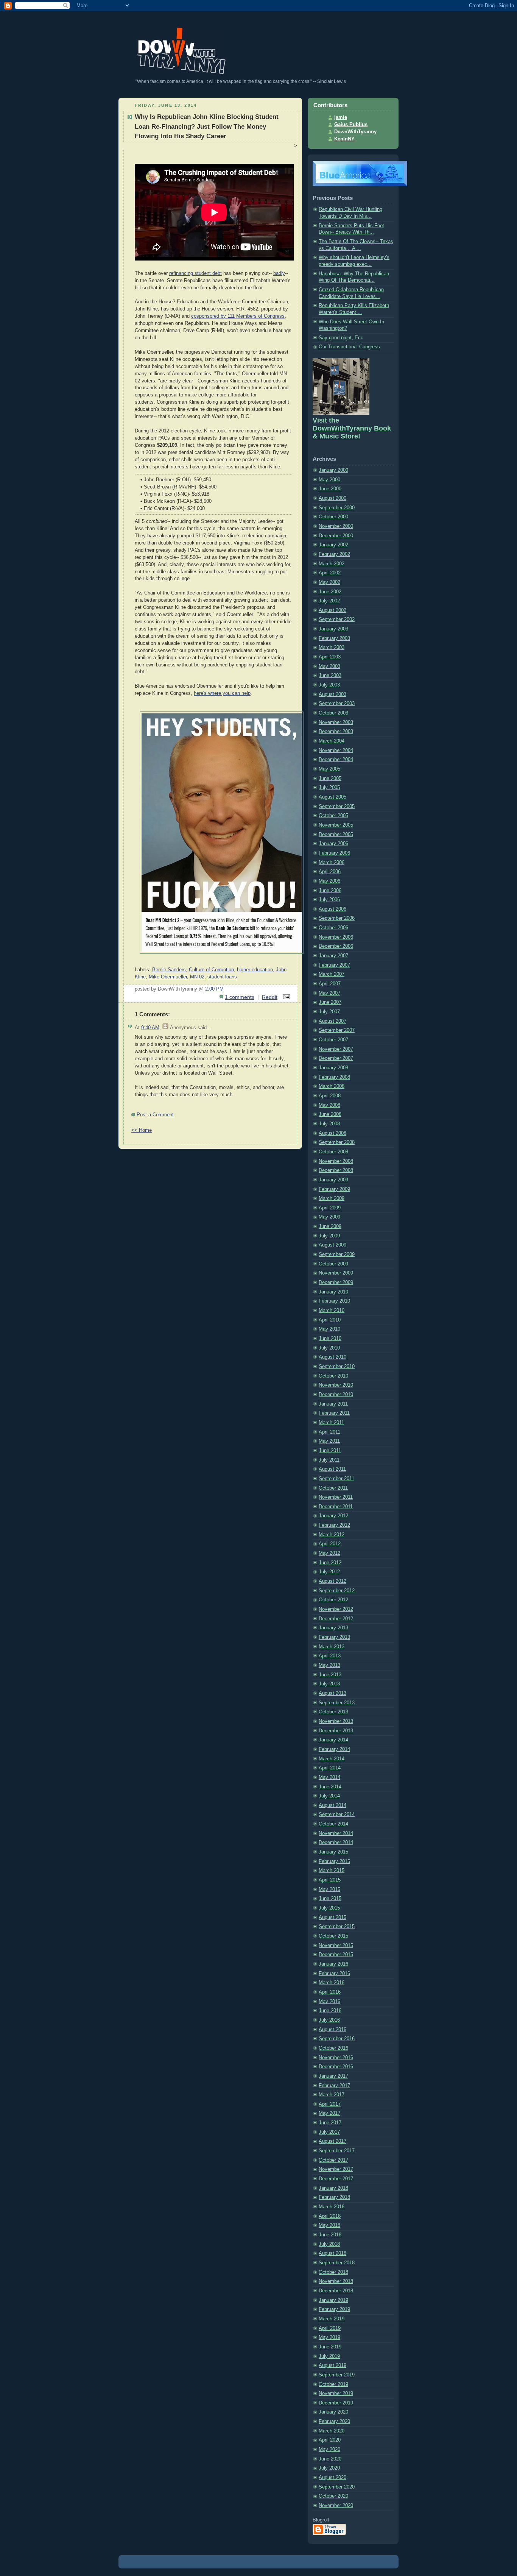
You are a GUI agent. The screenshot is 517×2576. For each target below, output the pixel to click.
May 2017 (329, 2113)
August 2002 (332, 610)
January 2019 (333, 2300)
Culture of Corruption (211, 970)
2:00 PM (214, 989)
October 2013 (333, 1712)
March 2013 (332, 1647)
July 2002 (329, 601)
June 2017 (330, 2123)
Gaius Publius (351, 125)
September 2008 (337, 1142)
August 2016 (332, 2030)
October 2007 (333, 1040)
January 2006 (333, 844)
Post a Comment (155, 1115)
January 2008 (333, 1068)
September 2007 (337, 1030)
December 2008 (336, 1170)
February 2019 (334, 2309)
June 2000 (330, 489)
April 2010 (330, 1320)
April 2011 (329, 1432)
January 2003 (333, 629)
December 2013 (336, 1731)
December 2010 (336, 1395)
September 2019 (337, 2375)
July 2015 (329, 1908)
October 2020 (333, 2496)
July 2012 (329, 1572)
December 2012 (336, 1619)
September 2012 (337, 1591)
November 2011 (336, 1497)
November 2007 (336, 1049)
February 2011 (334, 1413)
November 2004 (336, 750)
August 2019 (332, 2365)
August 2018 (332, 2253)
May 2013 (329, 1665)
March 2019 (332, 2319)
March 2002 (332, 564)
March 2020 (332, 2431)
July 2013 (329, 1684)
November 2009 (336, 1273)
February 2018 (334, 2197)
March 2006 (332, 863)
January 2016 (333, 1964)
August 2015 (332, 1918)
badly (279, 273)
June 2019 (330, 2347)
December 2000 (336, 536)
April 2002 (330, 573)
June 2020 (330, 2459)
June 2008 (330, 1114)
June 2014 (330, 1787)
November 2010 (336, 1385)
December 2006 (336, 946)
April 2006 (330, 872)
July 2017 (329, 2132)
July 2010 (329, 1348)
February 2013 (334, 1637)
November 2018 (336, 2281)
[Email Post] (285, 997)
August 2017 (332, 2141)
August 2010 (332, 1357)
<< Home (142, 1130)
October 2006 (333, 928)
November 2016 (336, 2058)
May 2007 (329, 993)
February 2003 (334, 638)
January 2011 (333, 1404)
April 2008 (330, 1096)
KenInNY (344, 139)
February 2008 (334, 1077)
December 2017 (336, 2179)
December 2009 (336, 1283)
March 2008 (332, 1086)
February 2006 (334, 853)
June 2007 (330, 1002)
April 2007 (330, 984)
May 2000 (329, 480)
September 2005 (337, 807)
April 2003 (330, 657)
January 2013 (333, 1628)
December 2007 (336, 1058)
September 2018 (337, 2263)
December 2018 (336, 2291)
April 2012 (330, 1544)
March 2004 (332, 741)
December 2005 (336, 835)
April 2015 (330, 1880)
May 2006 (329, 881)
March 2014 (332, 1759)
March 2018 (332, 2207)
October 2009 (333, 1264)
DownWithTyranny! (135, 22)
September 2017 (337, 2151)
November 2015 (336, 1946)
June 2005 (330, 779)
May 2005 (329, 769)
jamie (341, 117)
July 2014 (329, 1796)
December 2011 (336, 1507)
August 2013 (332, 1693)
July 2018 (329, 2244)
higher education (255, 970)
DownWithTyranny (355, 132)
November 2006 (336, 937)
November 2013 (336, 1721)
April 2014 (330, 1768)
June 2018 (330, 2235)
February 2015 (334, 1861)
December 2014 (336, 1843)
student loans (222, 977)
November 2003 (336, 722)
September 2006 (337, 918)
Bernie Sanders (169, 970)
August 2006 (332, 909)
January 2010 (333, 1292)
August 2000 (332, 498)
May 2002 (329, 582)
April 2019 (330, 2328)
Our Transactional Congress (349, 347)
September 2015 (337, 1927)
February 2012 (334, 1525)
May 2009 (329, 1217)
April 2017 (330, 2104)
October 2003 (333, 713)
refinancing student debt (195, 273)
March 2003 (332, 648)
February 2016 (334, 1974)
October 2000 (333, 517)
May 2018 (329, 2225)
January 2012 (333, 1516)
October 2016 (333, 2048)
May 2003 (329, 666)
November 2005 (336, 825)
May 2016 (329, 2002)
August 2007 (332, 1021)
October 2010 (333, 1376)
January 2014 (333, 1740)
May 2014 (329, 1777)
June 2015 (330, 1899)
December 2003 (336, 732)
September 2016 (337, 2039)
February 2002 (334, 554)
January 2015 (333, 1852)
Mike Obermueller (168, 977)
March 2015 (332, 1871)
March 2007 (332, 974)
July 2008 (329, 1124)
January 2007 (333, 956)
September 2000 (337, 508)
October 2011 (333, 1488)
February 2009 (334, 1189)
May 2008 (329, 1105)
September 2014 (337, 1815)
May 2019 (329, 2337)
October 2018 (333, 2272)
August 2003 (332, 694)
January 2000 (333, 470)
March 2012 (332, 1535)
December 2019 (336, 2403)
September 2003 (337, 704)
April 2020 (330, 2440)
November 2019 (336, 2393)
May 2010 (329, 1329)
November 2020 (336, 2506)
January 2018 (333, 2188)
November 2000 (336, 526)
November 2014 (336, 1833)
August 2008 (332, 1133)
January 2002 (333, 545)
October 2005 (333, 816)
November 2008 (336, 1161)
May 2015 (329, 1889)
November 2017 (336, 2169)
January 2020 (333, 2412)
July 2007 (329, 1012)
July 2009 (329, 1236)
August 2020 (332, 2478)
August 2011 (332, 1469)
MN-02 (197, 977)
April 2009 (330, 1208)
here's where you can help (222, 693)
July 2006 (329, 900)
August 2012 (332, 1581)
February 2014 (334, 1749)
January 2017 (333, 2076)
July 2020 (329, 2468)
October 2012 (333, 1600)
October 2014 (333, 1824)
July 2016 (329, 2020)
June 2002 (330, 592)
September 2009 (337, 1254)
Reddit (270, 997)
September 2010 (337, 1367)
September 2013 (337, 1703)
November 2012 (336, 1609)
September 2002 (337, 619)
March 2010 (332, 1311)
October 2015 (333, 1936)
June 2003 (330, 676)
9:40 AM (150, 1028)
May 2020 (329, 2450)
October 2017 (333, 2160)
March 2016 (332, 1983)
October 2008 (333, 1152)
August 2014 (332, 1805)
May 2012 (329, 1553)
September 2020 (337, 2487)
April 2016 (330, 1992)
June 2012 (330, 1563)
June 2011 (330, 1451)
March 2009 (332, 1198)
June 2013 (330, 1675)
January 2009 (333, 1180)
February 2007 (334, 965)
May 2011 (329, 1441)
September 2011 (336, 1479)
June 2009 (330, 1226)
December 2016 (336, 2067)
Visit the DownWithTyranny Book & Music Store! (352, 428)
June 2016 (330, 2011)
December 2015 (336, 1955)
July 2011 (329, 1460)
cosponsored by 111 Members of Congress (238, 316)
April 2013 (330, 1656)
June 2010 (330, 1339)
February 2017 (334, 2086)
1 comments (240, 997)
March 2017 (332, 2095)
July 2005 (329, 788)
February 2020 (334, 2422)
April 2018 (330, 2216)
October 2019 (333, 2384)
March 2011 (331, 1423)
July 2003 (329, 685)
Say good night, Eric (341, 338)
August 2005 (332, 797)
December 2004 (336, 760)
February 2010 (334, 1301)
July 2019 (329, 2356)
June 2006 (330, 891)
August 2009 (332, 1245)
